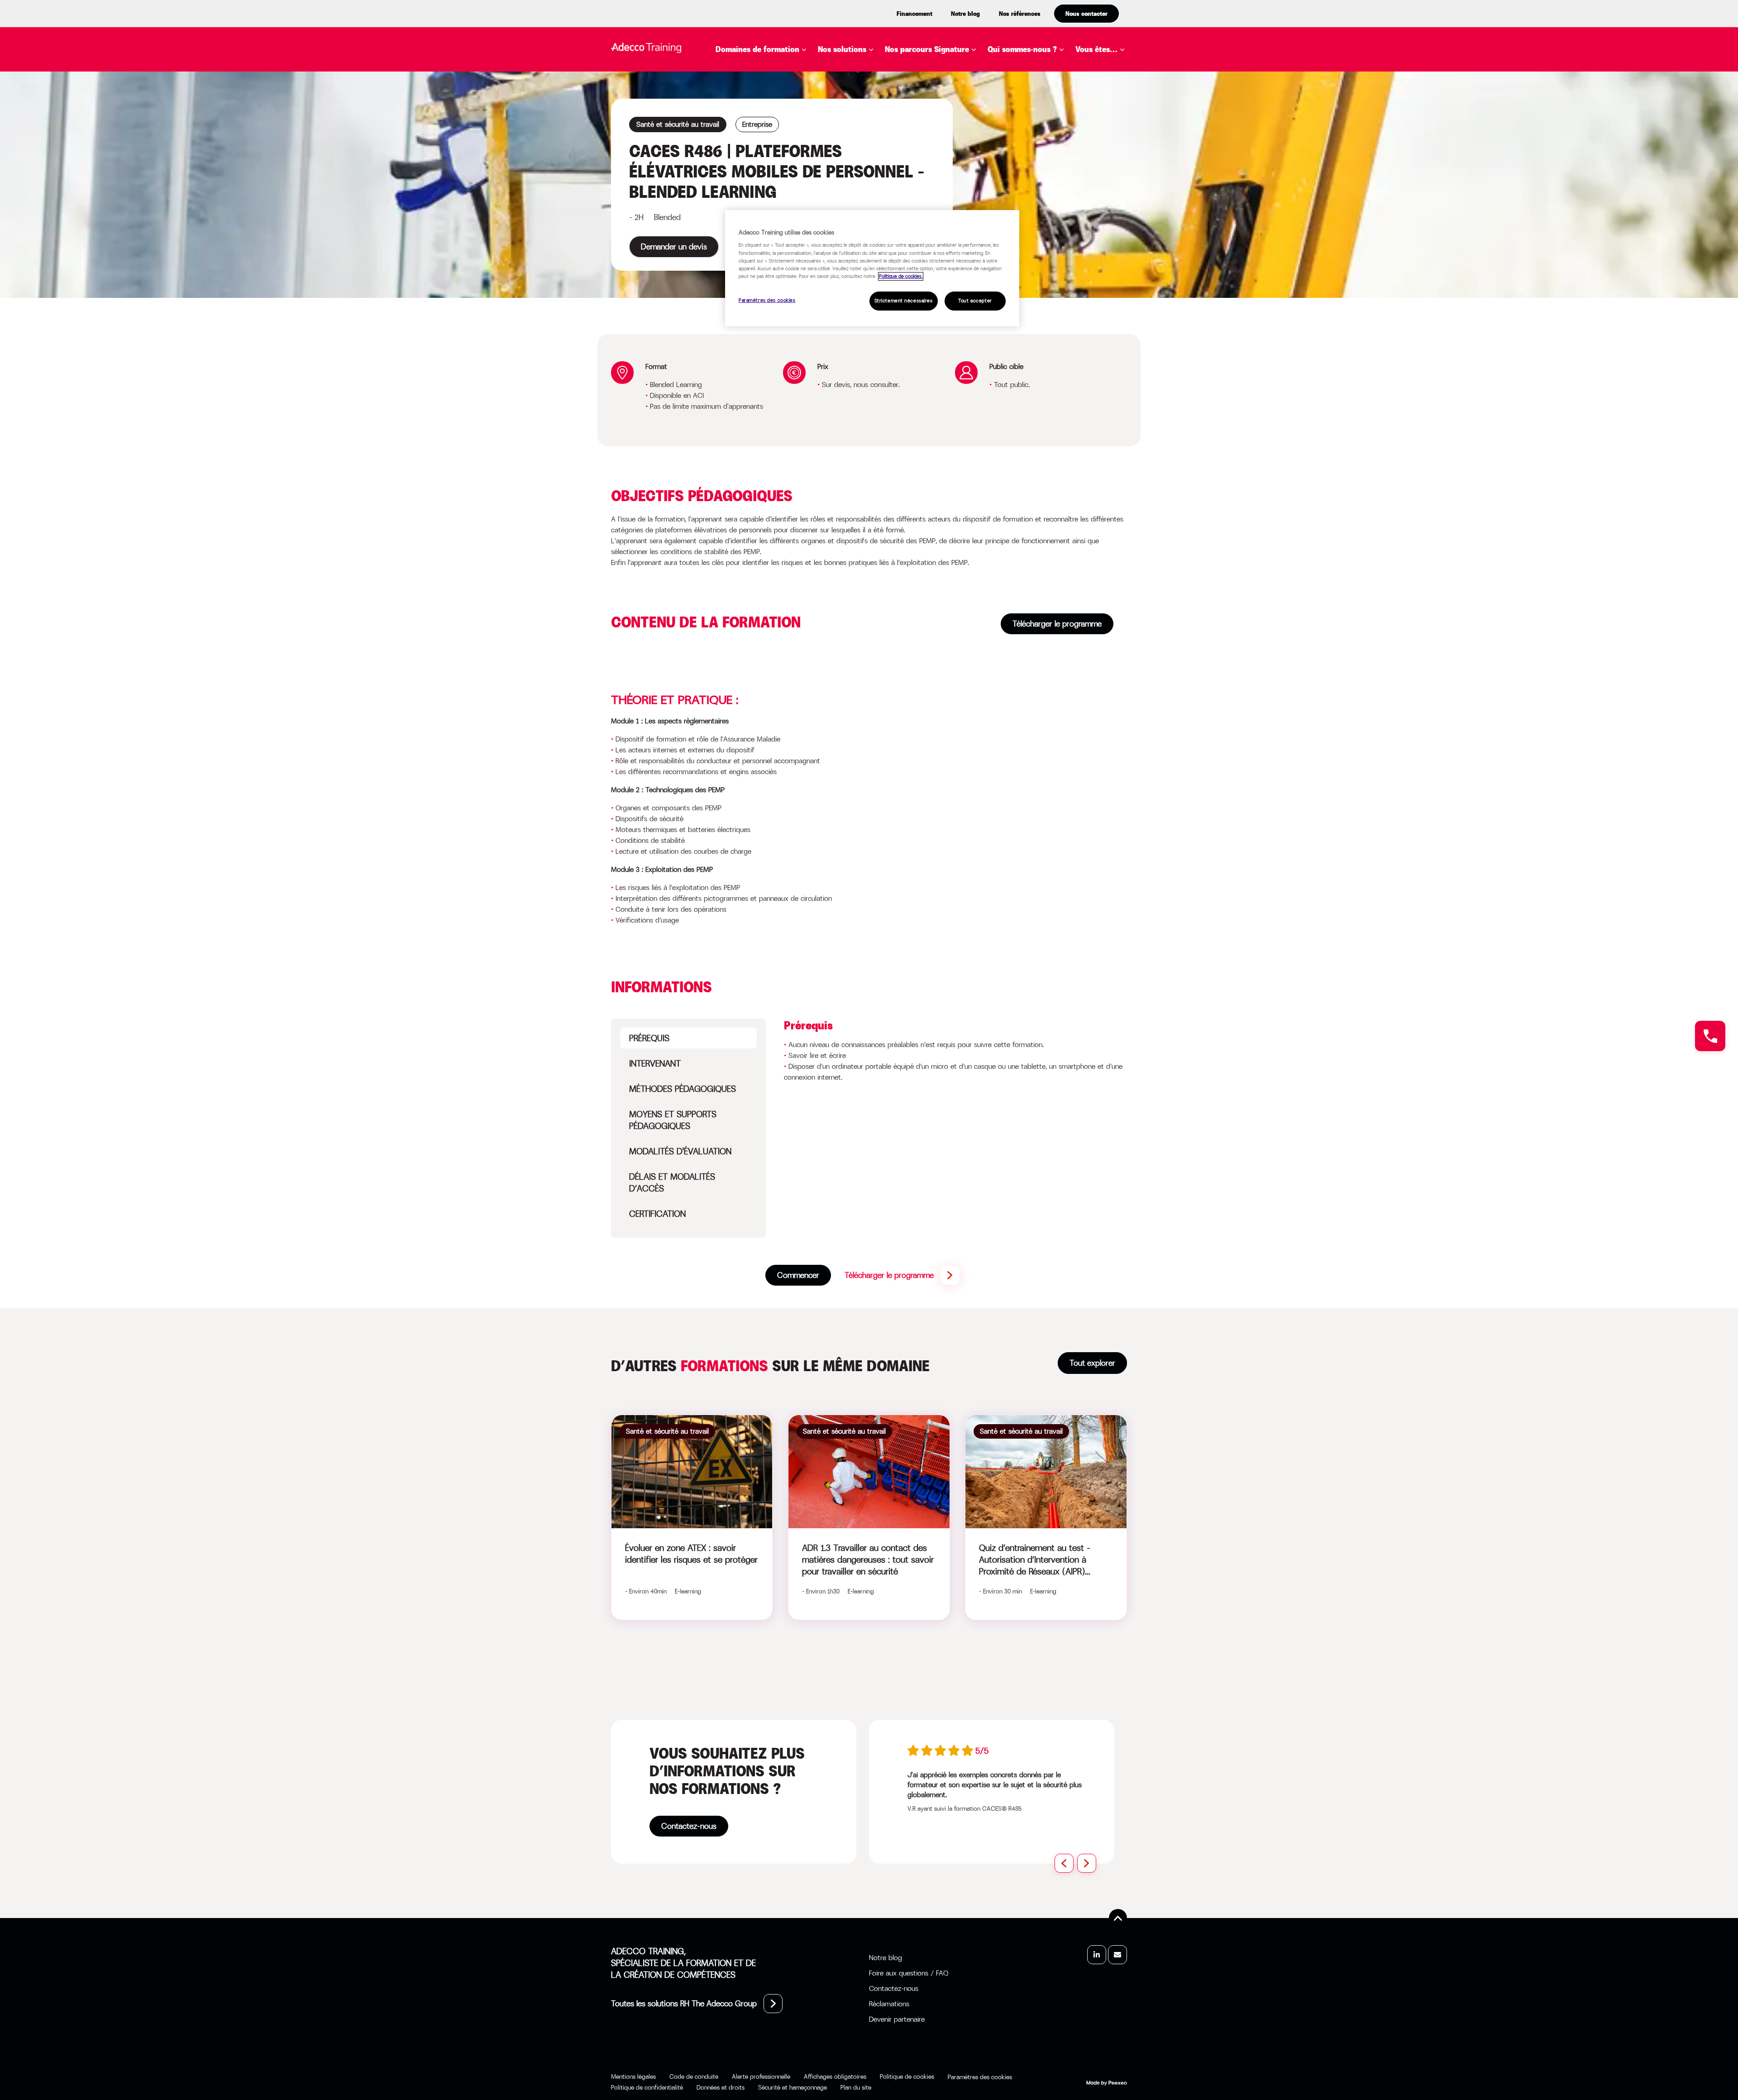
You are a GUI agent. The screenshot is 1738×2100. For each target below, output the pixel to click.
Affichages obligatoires (835, 2076)
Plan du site (856, 2087)
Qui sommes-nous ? (1022, 49)
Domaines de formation (757, 49)
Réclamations (889, 2004)
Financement (914, 14)
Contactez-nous (689, 1826)
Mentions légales (633, 2076)
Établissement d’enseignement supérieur (1120, 96)
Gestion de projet (765, 139)
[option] (997, 1779)
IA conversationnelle (875, 180)
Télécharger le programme (1057, 624)
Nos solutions (842, 49)
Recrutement (756, 207)
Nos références (1020, 14)
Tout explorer (1092, 1363)
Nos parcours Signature (927, 49)
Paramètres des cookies (767, 300)
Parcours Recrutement (945, 112)
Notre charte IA (1033, 96)
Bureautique (754, 71)
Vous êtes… (1096, 49)
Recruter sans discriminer (953, 150)
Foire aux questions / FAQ (909, 1973)
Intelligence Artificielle (779, 153)
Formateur (1111, 158)
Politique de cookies (907, 2076)
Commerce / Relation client (785, 85)
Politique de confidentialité (647, 2087)
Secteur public (1119, 144)
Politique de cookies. (901, 276)
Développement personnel (781, 112)
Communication (761, 98)
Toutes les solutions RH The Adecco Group (684, 2004)
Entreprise (1110, 71)
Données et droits (721, 2087)
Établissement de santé (1117, 125)
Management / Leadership (781, 180)
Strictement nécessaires (904, 301)
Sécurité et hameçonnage (793, 2087)
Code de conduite (694, 2076)
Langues (746, 166)
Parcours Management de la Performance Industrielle (984, 131)
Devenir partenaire (897, 2019)
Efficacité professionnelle (783, 125)
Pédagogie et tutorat (772, 193)
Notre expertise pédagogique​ (1033, 77)
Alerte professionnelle (761, 2076)
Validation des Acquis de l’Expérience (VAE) (918, 166)
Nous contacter (1086, 14)
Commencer (798, 1275)
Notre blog (965, 14)
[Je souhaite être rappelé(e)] (1710, 1036)
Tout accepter (975, 301)
